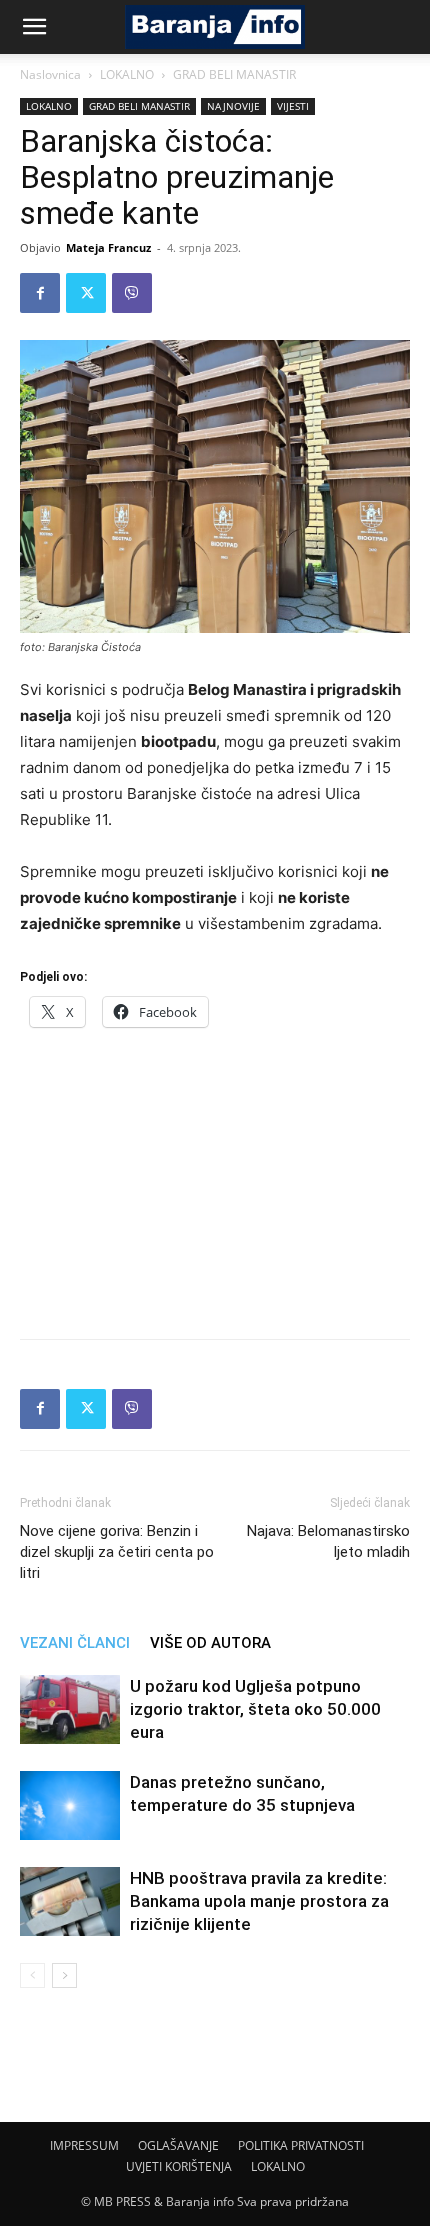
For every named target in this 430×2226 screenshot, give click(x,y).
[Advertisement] (215, 1177)
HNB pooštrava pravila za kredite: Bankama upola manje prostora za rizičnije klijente (259, 1901)
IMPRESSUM (84, 2145)
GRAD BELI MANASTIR (234, 74)
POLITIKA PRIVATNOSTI (301, 2145)
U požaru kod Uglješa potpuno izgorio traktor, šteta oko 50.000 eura (255, 1709)
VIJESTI (293, 106)
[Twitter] (86, 293)
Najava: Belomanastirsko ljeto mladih (328, 1541)
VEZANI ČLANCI (75, 1643)
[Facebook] (40, 293)
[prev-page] (32, 1975)
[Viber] (132, 293)
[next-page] (64, 1975)
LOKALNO (127, 74)
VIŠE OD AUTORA (210, 1643)
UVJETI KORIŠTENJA (179, 2166)
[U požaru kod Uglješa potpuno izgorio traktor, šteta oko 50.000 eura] (70, 1709)
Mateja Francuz (108, 247)
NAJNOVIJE (233, 106)
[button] (34, 27)
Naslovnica (50, 74)
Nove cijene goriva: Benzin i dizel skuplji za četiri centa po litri (117, 1552)
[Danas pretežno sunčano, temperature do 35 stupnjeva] (70, 1805)
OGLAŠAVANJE (178, 2145)
